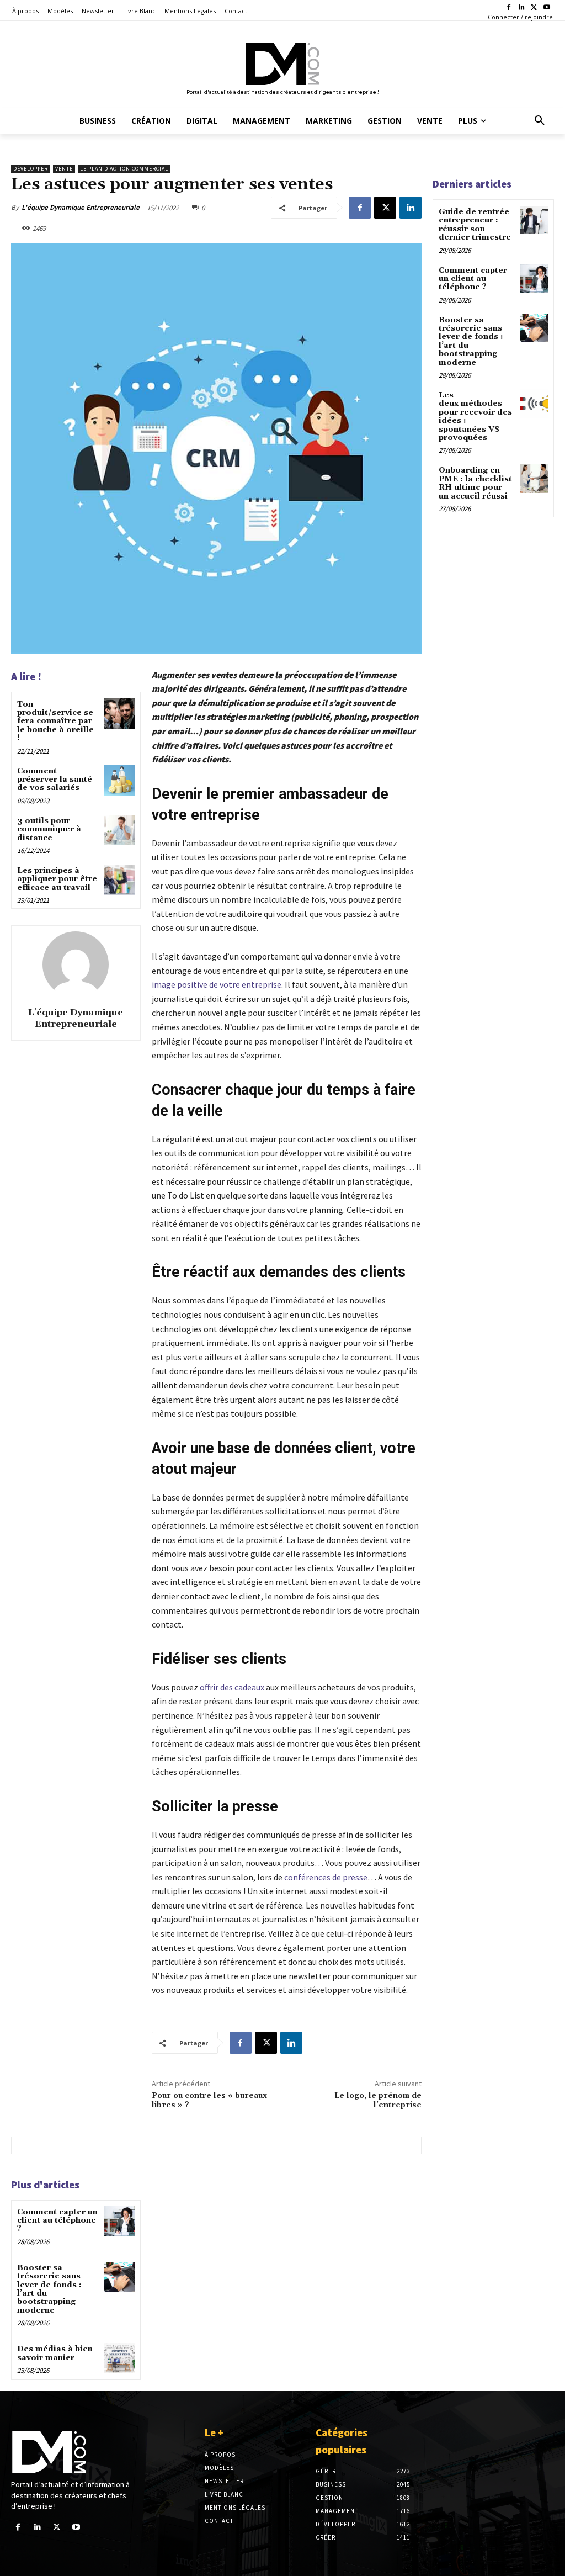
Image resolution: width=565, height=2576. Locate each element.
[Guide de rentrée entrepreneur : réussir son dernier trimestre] (534, 220)
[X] (534, 8)
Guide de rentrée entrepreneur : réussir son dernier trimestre (475, 225)
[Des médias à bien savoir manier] (119, 2358)
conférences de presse (326, 1877)
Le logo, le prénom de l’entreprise (378, 2100)
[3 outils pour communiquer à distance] (119, 830)
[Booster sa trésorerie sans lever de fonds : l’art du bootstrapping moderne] (119, 2277)
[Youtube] (547, 8)
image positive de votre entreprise (217, 984)
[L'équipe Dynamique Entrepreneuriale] (76, 964)
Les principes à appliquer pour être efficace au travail (57, 879)
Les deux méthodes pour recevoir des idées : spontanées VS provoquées (475, 417)
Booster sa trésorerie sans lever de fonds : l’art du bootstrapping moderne (49, 2289)
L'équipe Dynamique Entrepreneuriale (81, 207)
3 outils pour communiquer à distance (49, 829)
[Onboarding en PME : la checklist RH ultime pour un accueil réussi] (534, 478)
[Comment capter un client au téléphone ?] (119, 2221)
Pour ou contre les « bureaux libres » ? (209, 2100)
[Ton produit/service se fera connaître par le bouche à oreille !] (119, 714)
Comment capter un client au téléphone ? (57, 2221)
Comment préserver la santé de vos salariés (55, 780)
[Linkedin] (522, 8)
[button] (540, 121)
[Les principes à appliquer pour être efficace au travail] (119, 880)
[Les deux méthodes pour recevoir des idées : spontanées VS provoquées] (534, 403)
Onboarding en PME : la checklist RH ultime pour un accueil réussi (475, 483)
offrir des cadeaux (232, 1687)
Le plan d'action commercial (124, 169)
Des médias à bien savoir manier (55, 2353)
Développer (31, 169)
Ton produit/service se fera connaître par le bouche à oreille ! (55, 722)
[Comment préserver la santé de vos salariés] (119, 780)
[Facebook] (509, 8)
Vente (64, 169)
